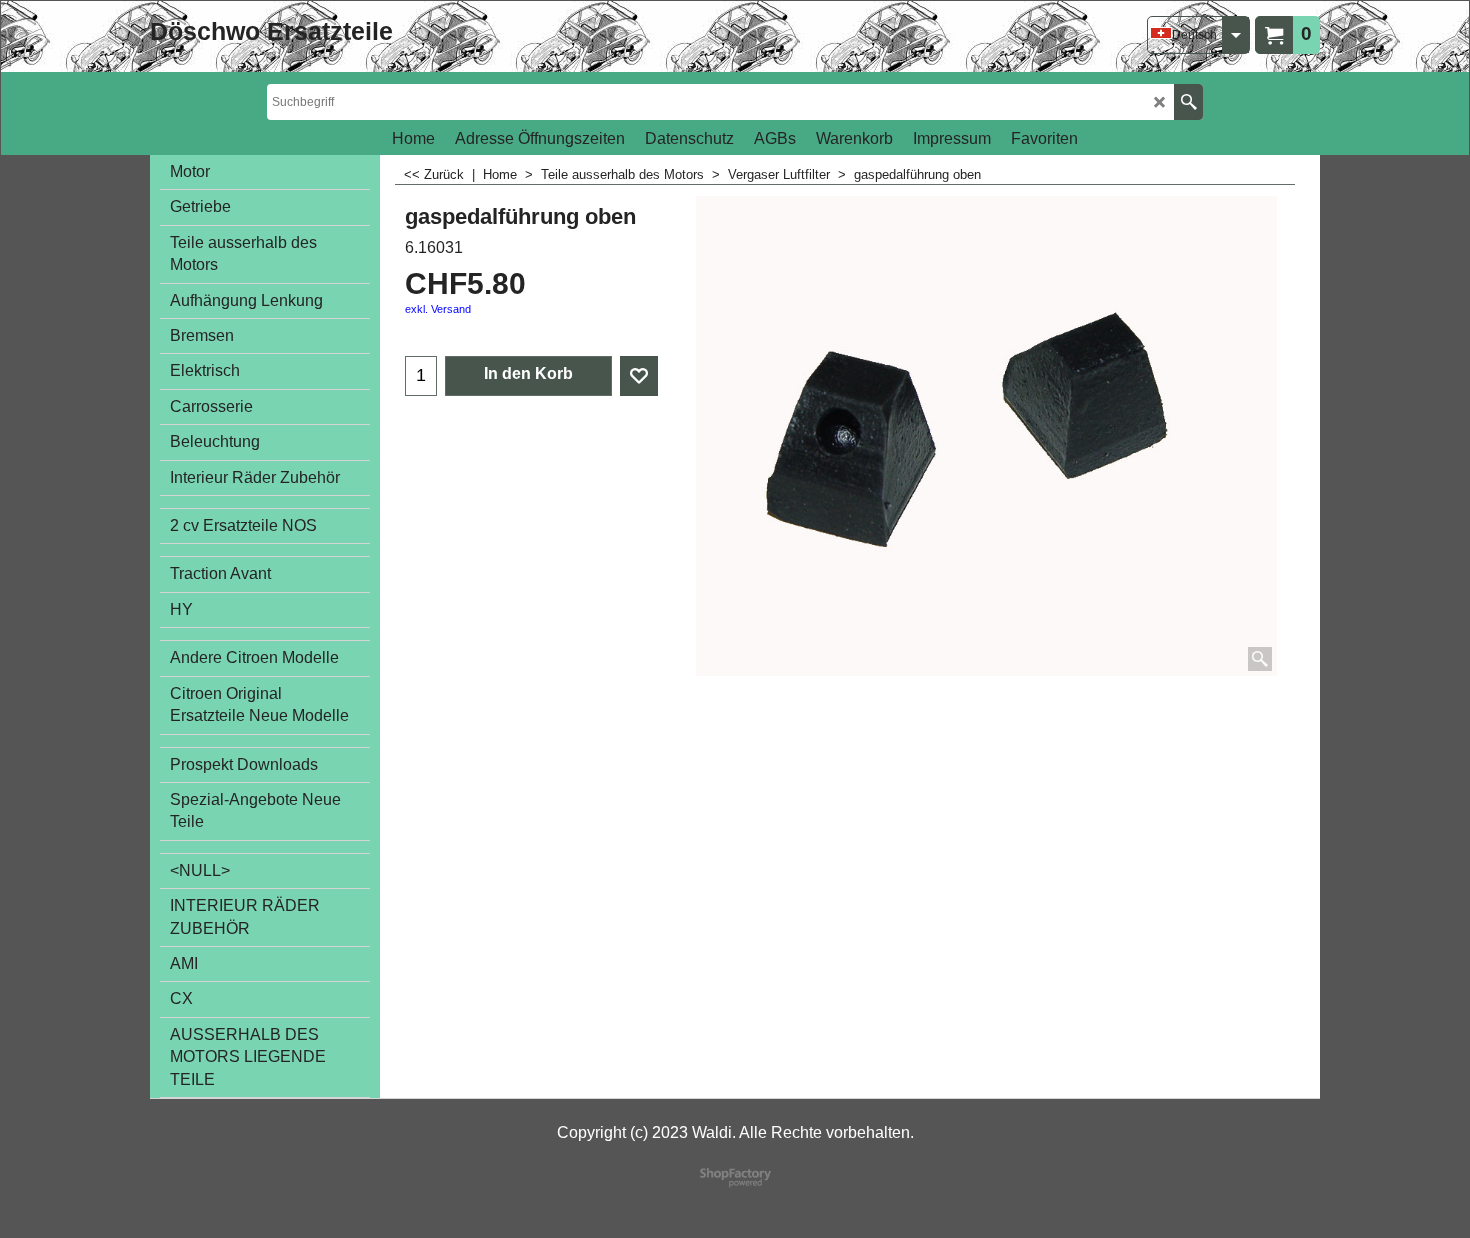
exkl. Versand (438, 309)
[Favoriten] (639, 376)
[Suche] (1188, 102)
